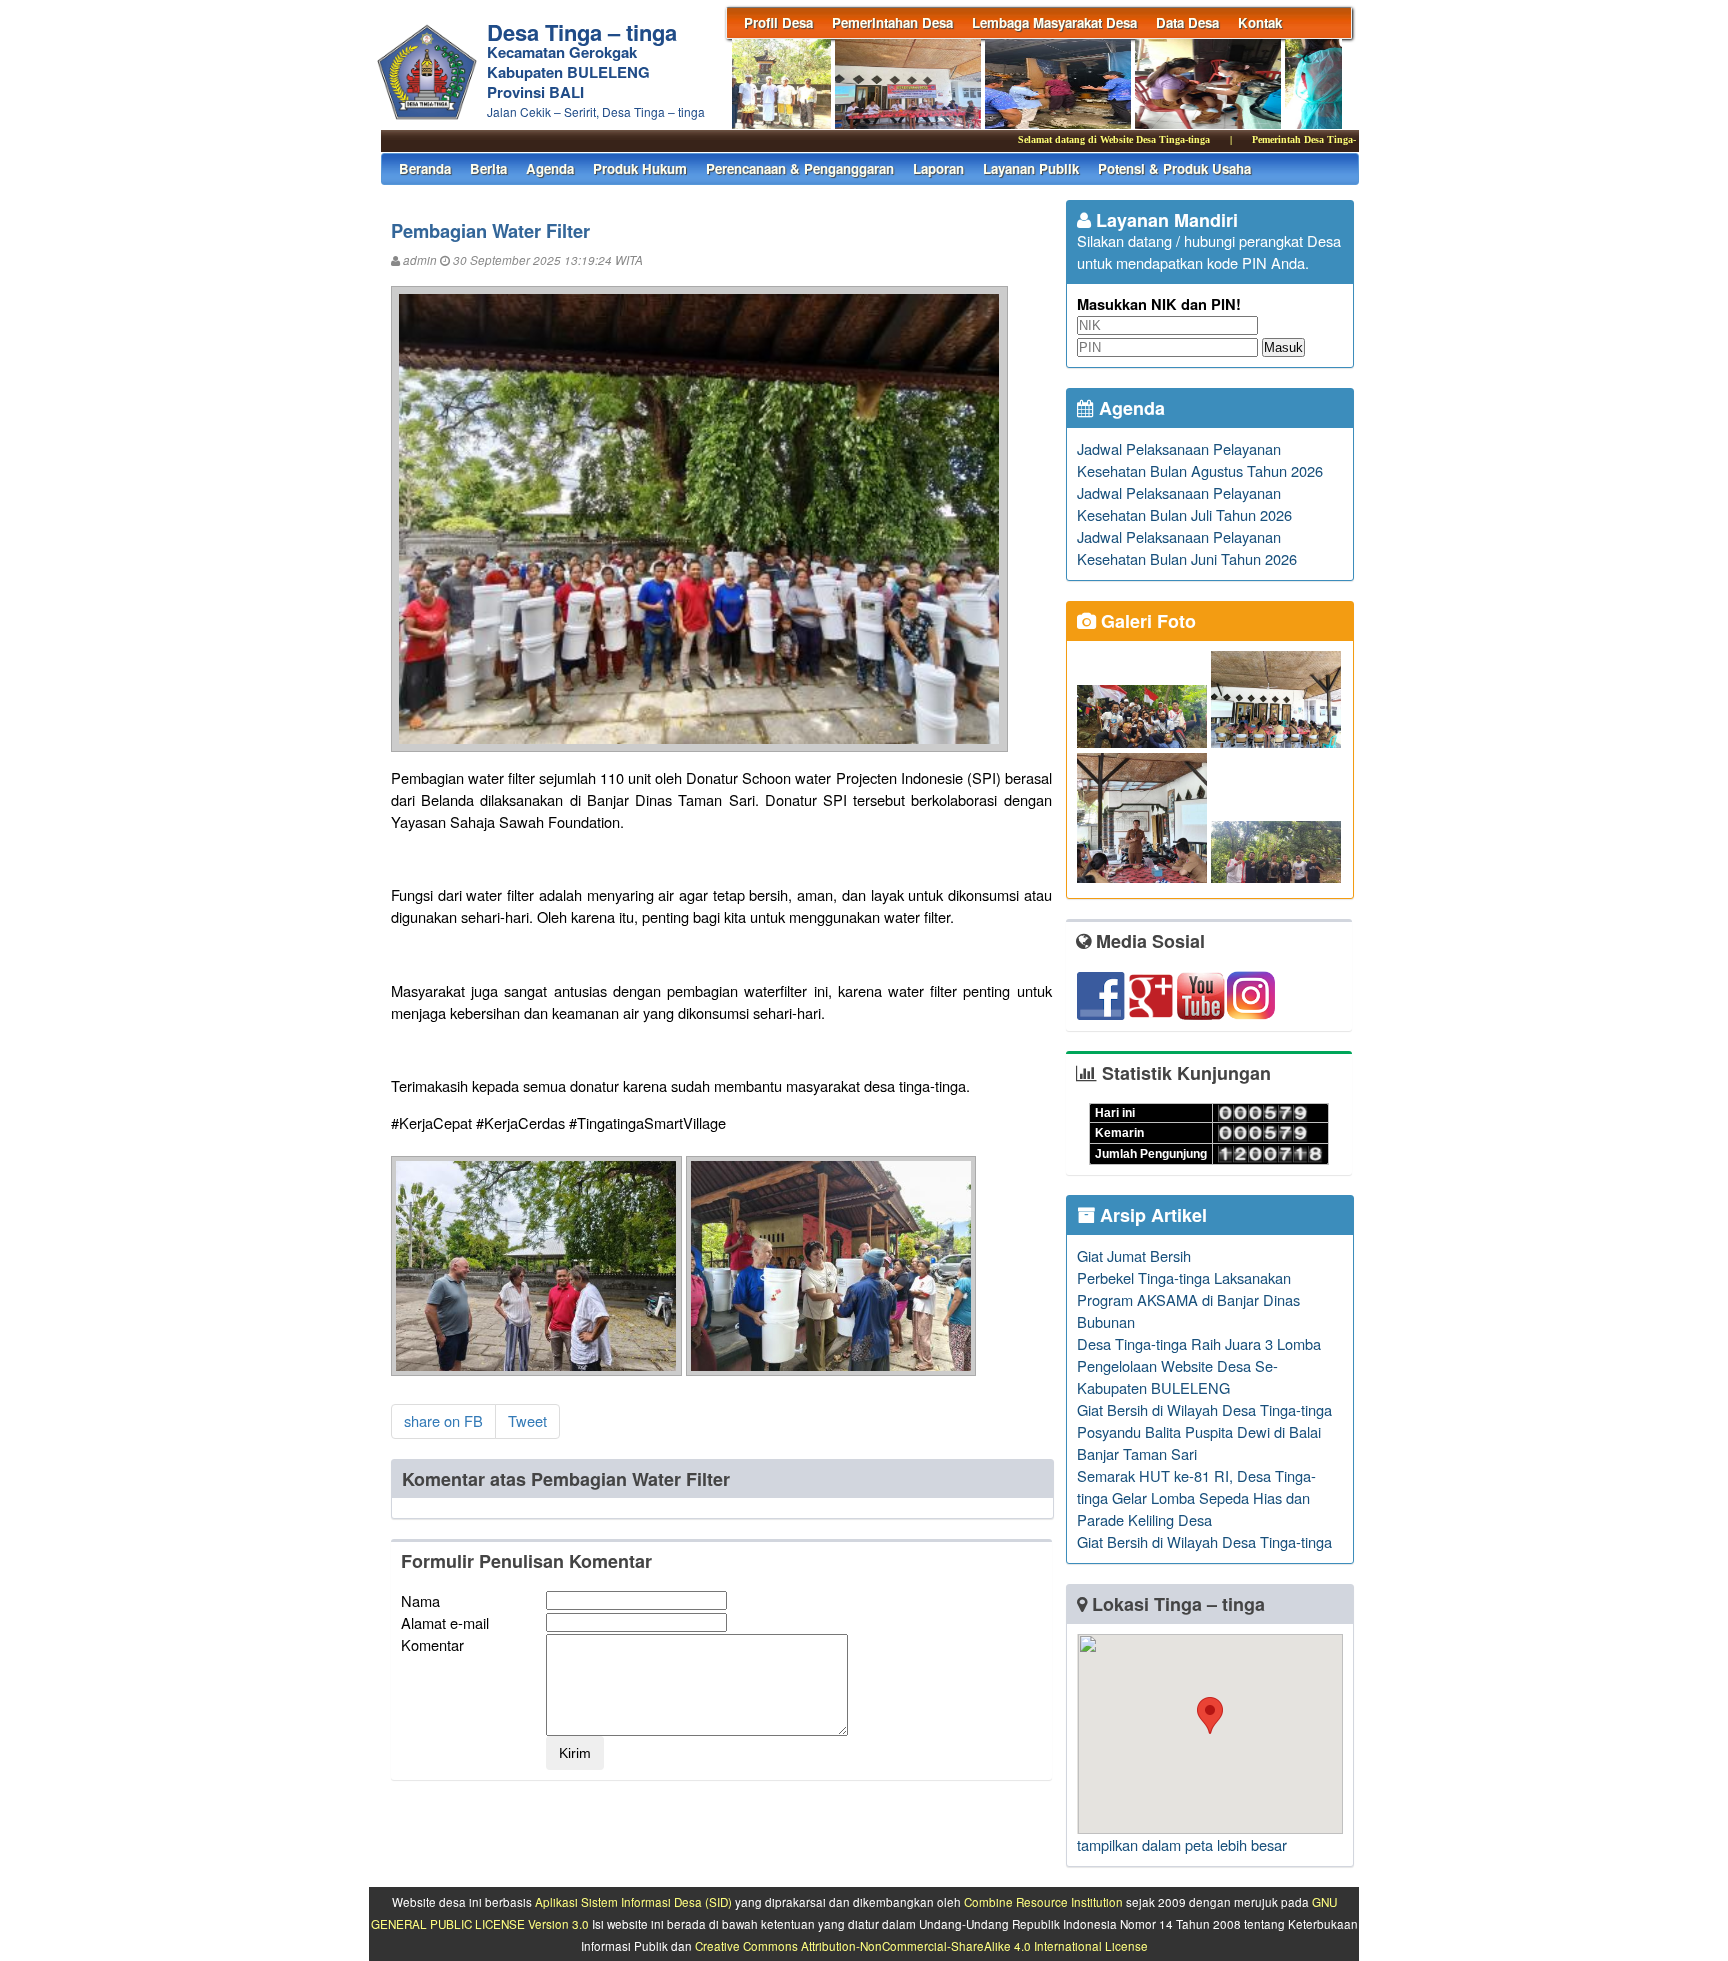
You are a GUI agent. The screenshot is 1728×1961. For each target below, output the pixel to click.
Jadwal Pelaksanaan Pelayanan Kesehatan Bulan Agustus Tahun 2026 (1200, 459)
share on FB (443, 1420)
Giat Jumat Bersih (1134, 1255)
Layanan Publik (1031, 168)
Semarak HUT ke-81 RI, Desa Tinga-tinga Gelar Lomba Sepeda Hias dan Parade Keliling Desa (1196, 1497)
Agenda (550, 168)
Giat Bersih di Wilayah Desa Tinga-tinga (1204, 1409)
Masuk (1283, 347)
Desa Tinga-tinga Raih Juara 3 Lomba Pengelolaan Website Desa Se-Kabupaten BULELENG (1199, 1365)
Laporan (938, 168)
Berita (488, 168)
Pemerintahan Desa (892, 22)
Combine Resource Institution (1043, 1902)
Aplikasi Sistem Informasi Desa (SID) (633, 1902)
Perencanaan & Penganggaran (800, 168)
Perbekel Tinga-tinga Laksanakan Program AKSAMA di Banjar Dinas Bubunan (1188, 1299)
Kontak (1260, 22)
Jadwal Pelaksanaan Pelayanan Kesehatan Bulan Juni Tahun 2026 (1187, 547)
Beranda (425, 168)
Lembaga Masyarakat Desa (1054, 22)
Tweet (527, 1420)
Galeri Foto (1146, 621)
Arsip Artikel (1151, 1215)
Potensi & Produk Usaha (1174, 168)
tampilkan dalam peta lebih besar (1182, 1844)
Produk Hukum (640, 168)
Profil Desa (778, 22)
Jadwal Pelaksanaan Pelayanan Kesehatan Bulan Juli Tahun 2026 (1184, 503)
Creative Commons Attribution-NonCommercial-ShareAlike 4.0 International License (921, 1946)
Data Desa (1187, 22)
